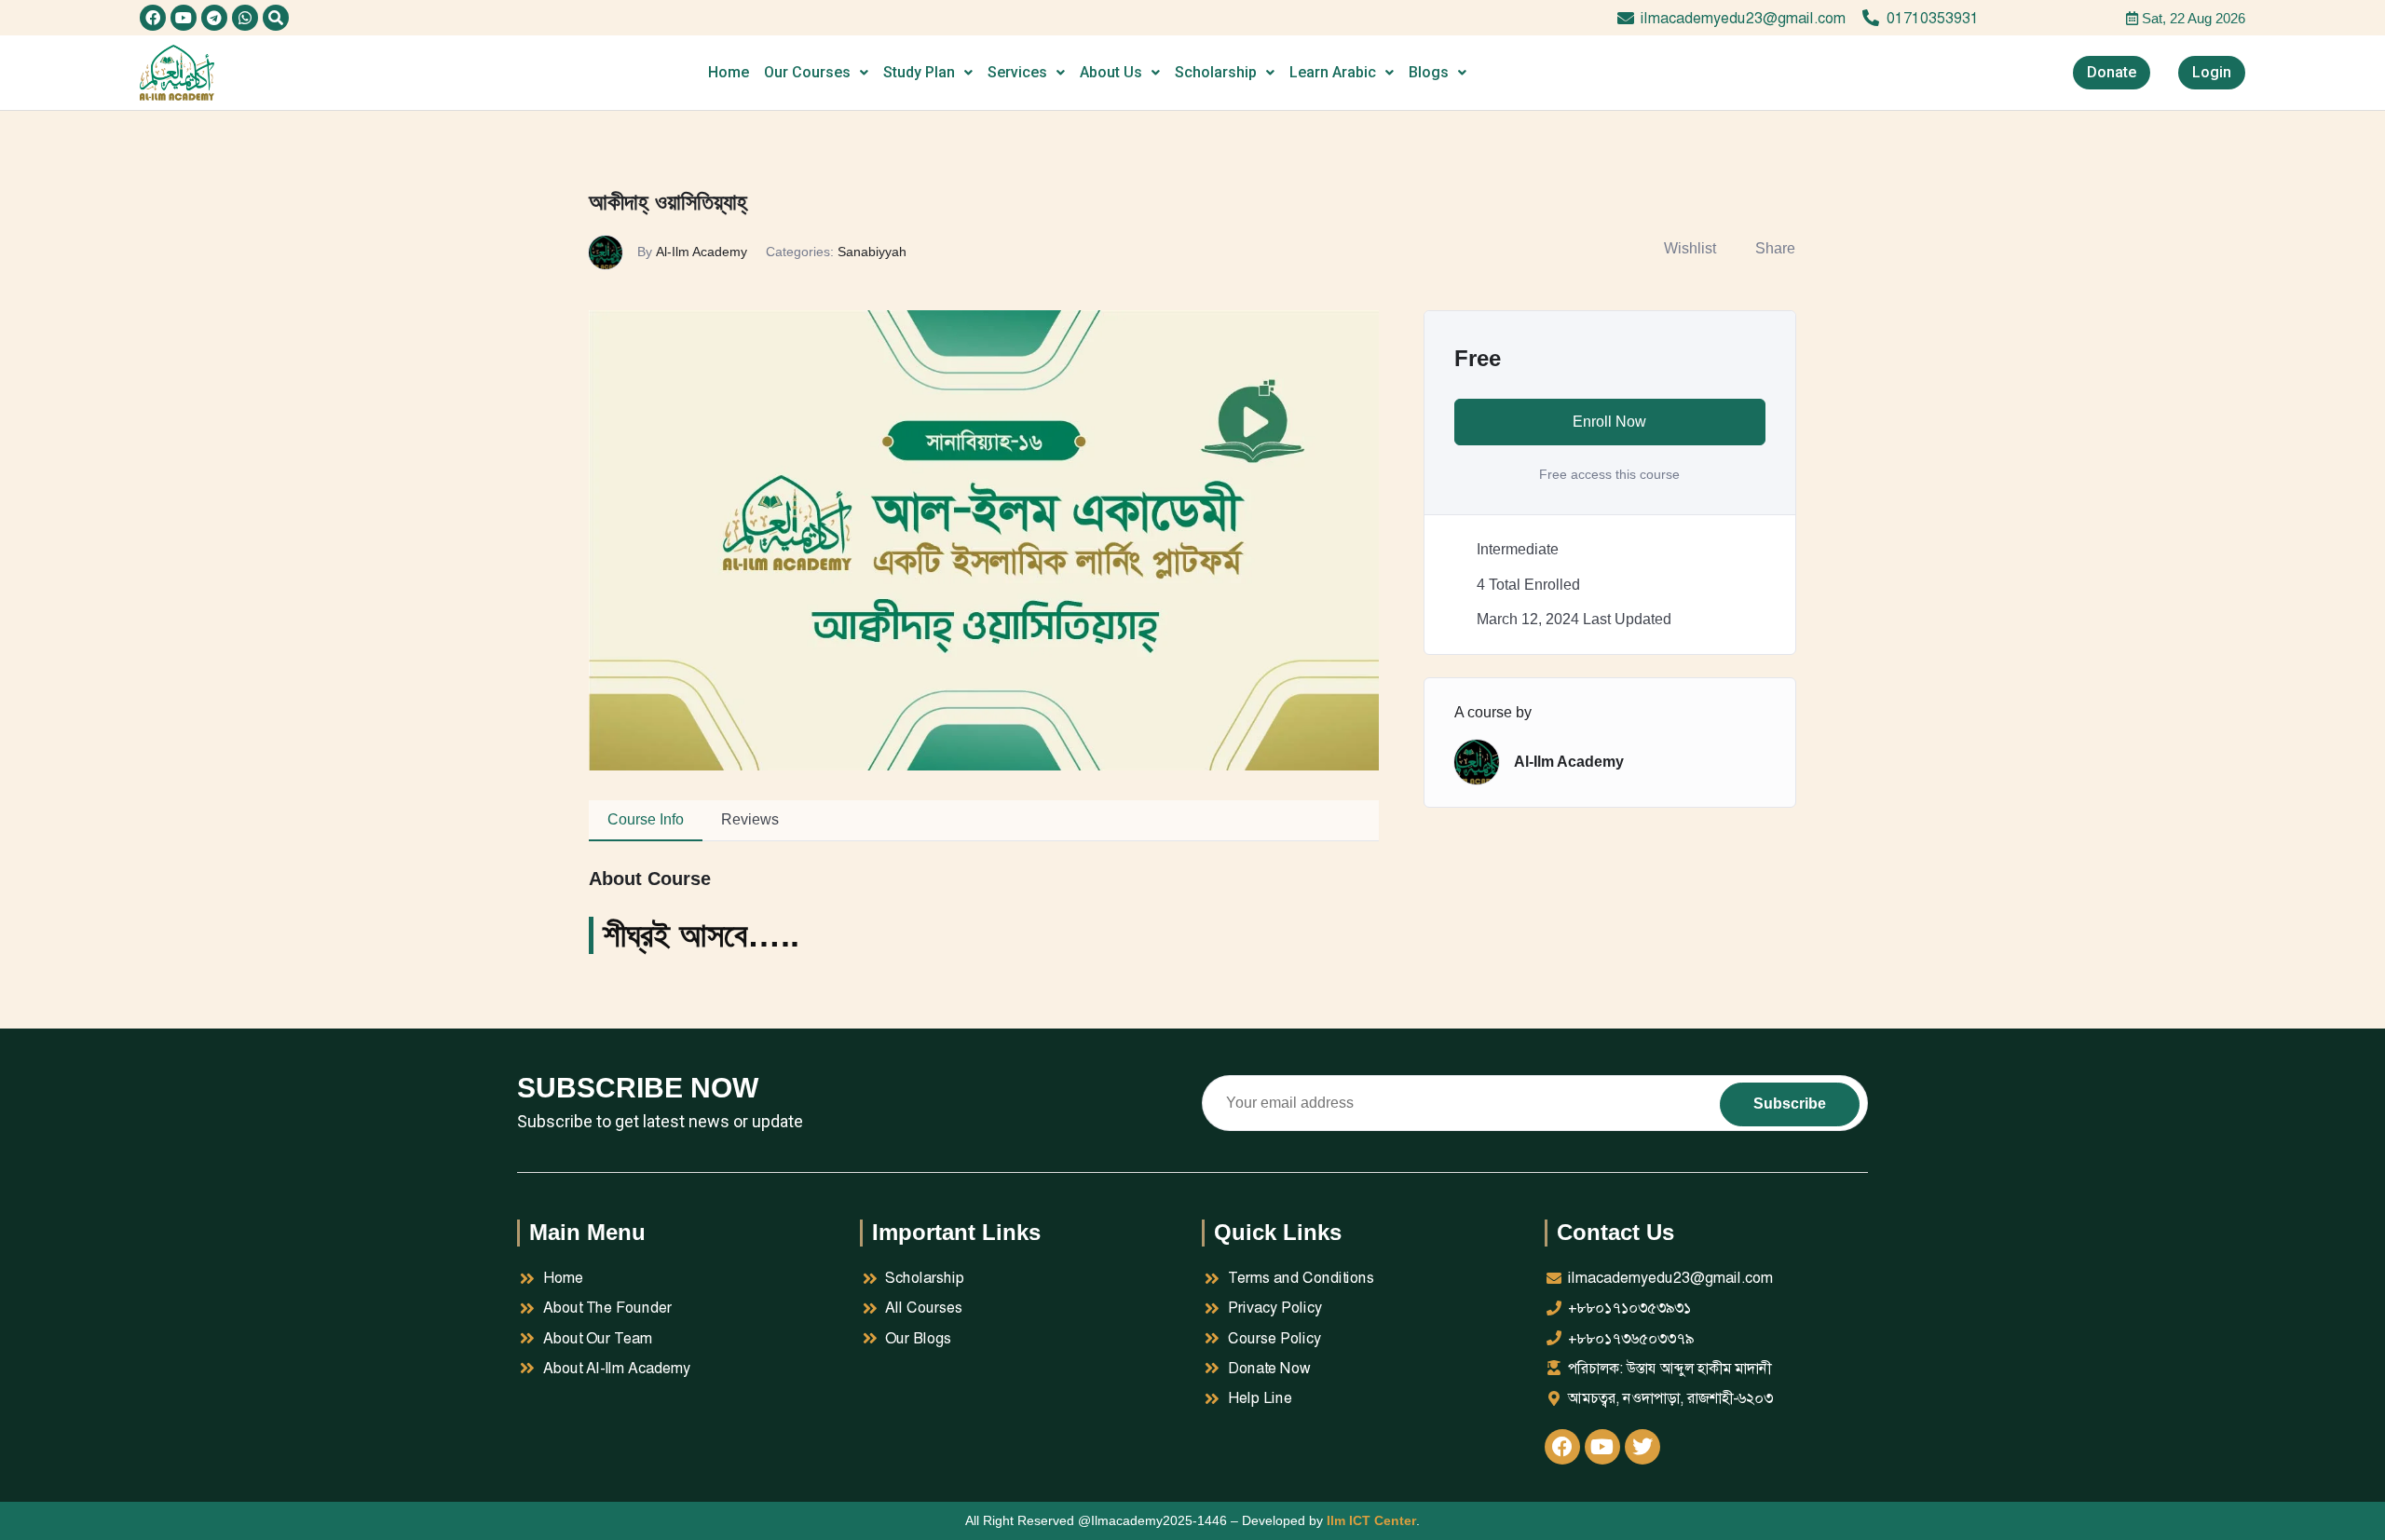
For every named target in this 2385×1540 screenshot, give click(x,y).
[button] (276, 18)
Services (1017, 72)
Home (729, 72)
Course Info (646, 819)
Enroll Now (1609, 422)
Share (1775, 248)
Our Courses (807, 72)
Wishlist (1690, 248)
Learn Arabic (1333, 72)
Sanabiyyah (872, 252)
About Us (1111, 72)
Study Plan (919, 72)
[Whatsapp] (245, 18)
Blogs (1429, 72)
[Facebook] (153, 18)
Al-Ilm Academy (702, 252)
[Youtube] (184, 18)
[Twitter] (1642, 1447)
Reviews (750, 819)
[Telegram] (214, 18)
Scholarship (1216, 72)
